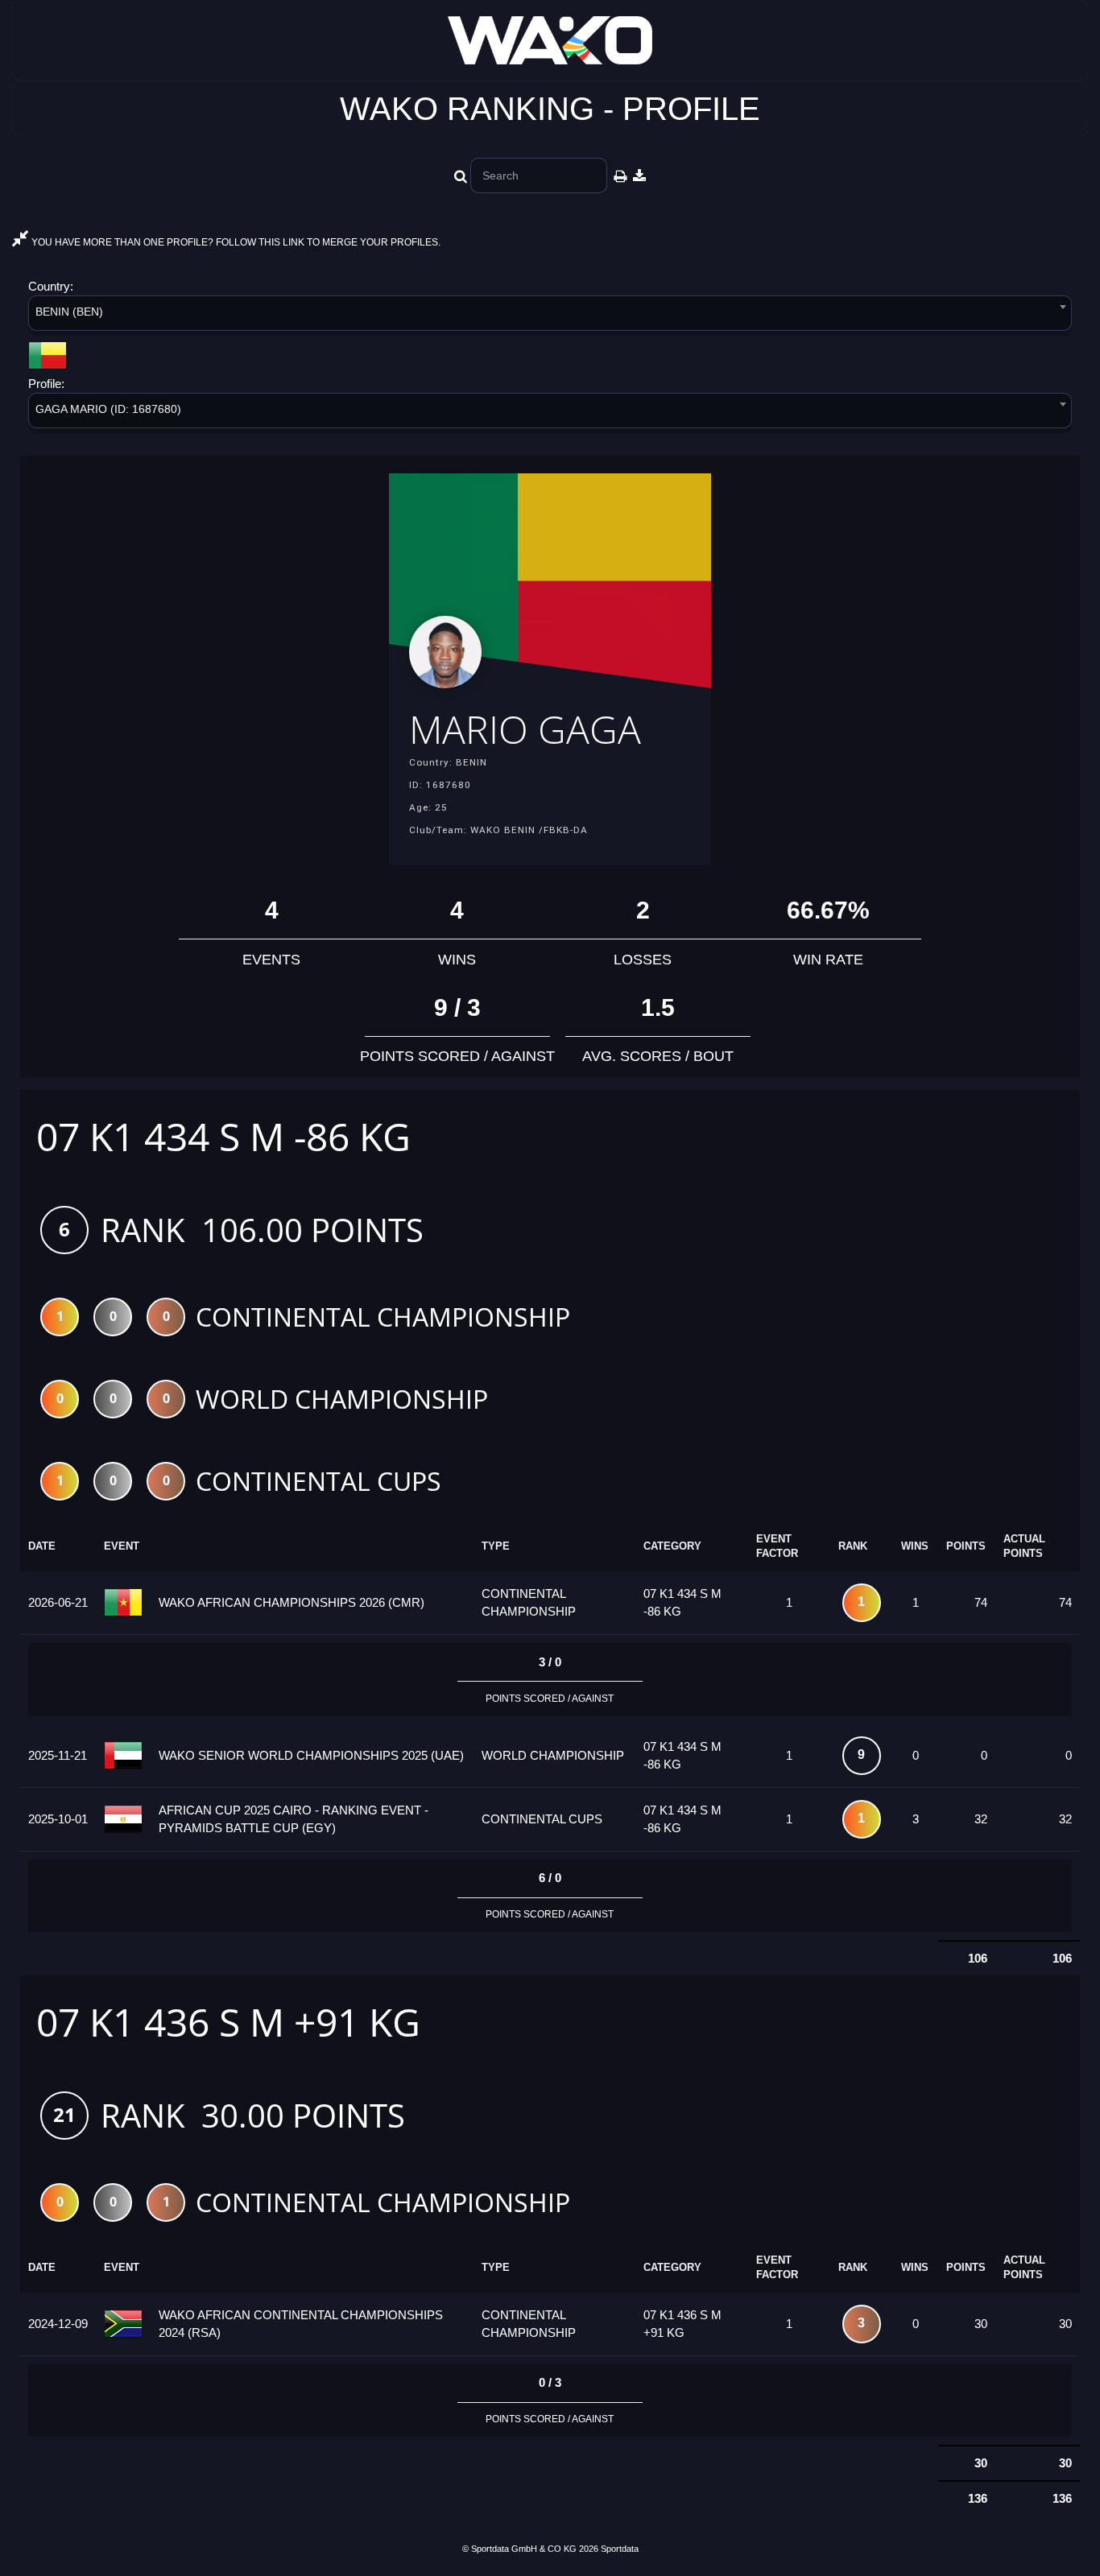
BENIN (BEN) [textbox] (69, 312)
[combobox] (550, 316)
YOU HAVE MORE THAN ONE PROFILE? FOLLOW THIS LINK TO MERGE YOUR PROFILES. (235, 242)
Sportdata (620, 2549)
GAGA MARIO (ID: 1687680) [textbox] (108, 409)
